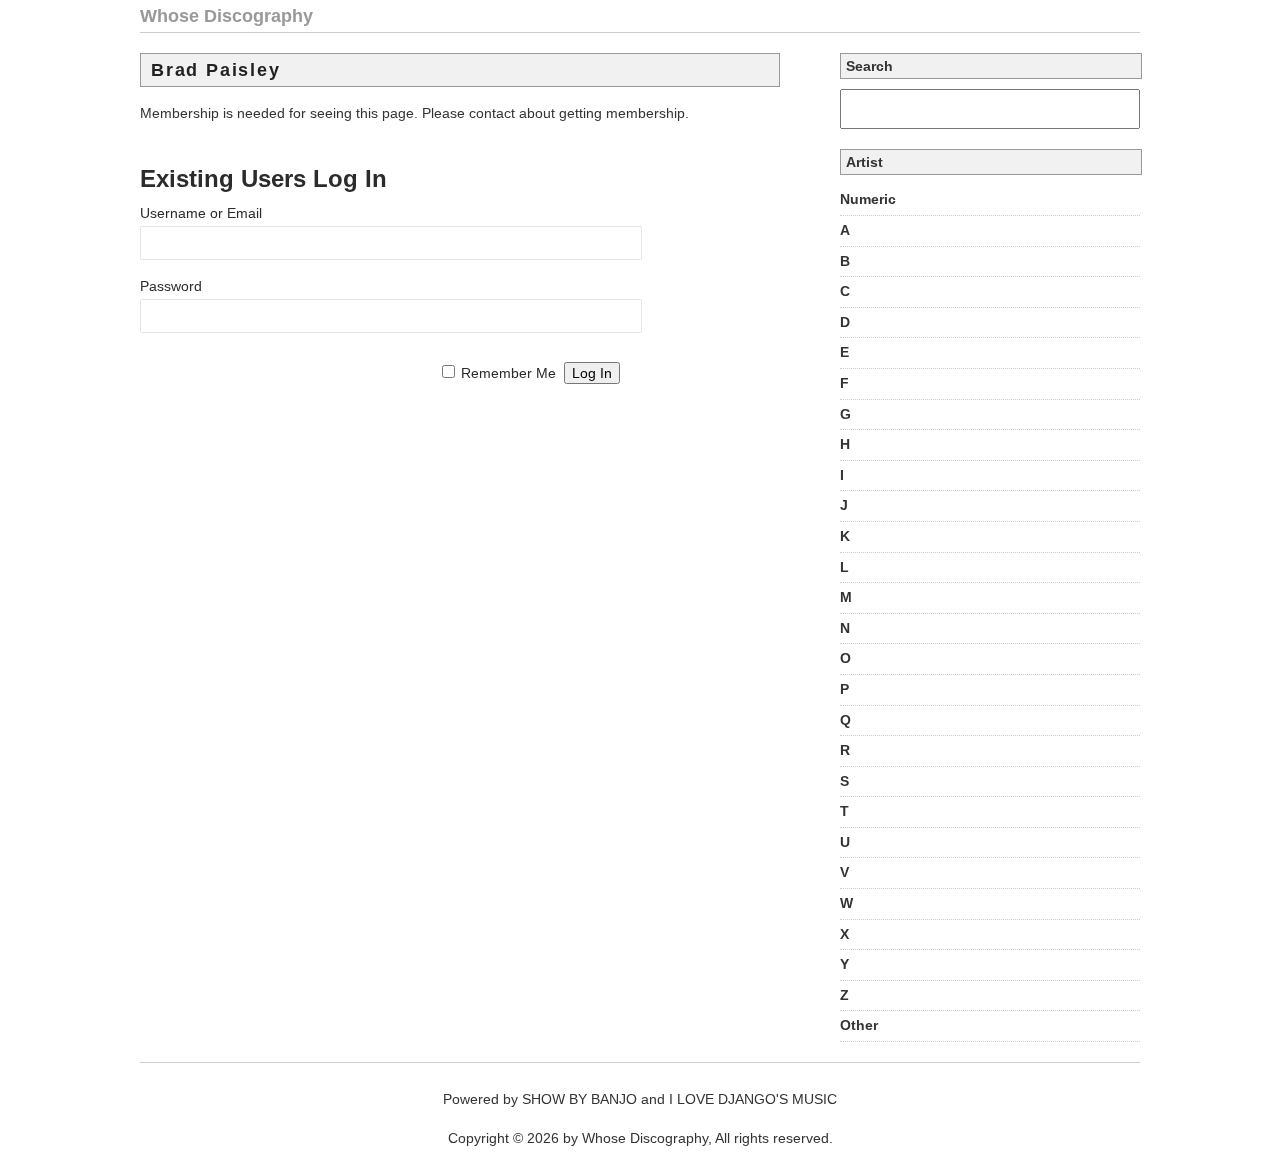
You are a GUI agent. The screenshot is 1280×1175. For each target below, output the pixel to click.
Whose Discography (226, 16)
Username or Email (201, 213)
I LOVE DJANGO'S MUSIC (753, 1099)
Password (171, 286)
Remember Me (508, 373)
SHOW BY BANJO (579, 1099)
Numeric (868, 199)
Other (859, 1025)
